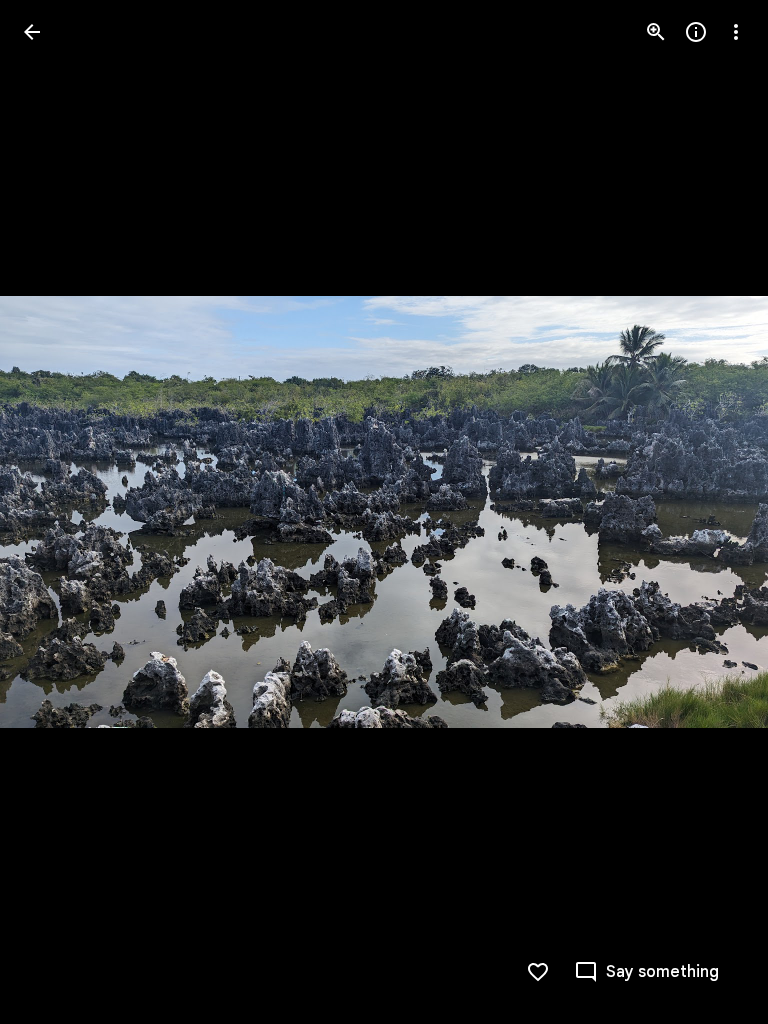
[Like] (538, 972)
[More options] (736, 32)
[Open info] (696, 32)
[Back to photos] (32, 32)
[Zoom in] (656, 32)
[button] (56, 512)
